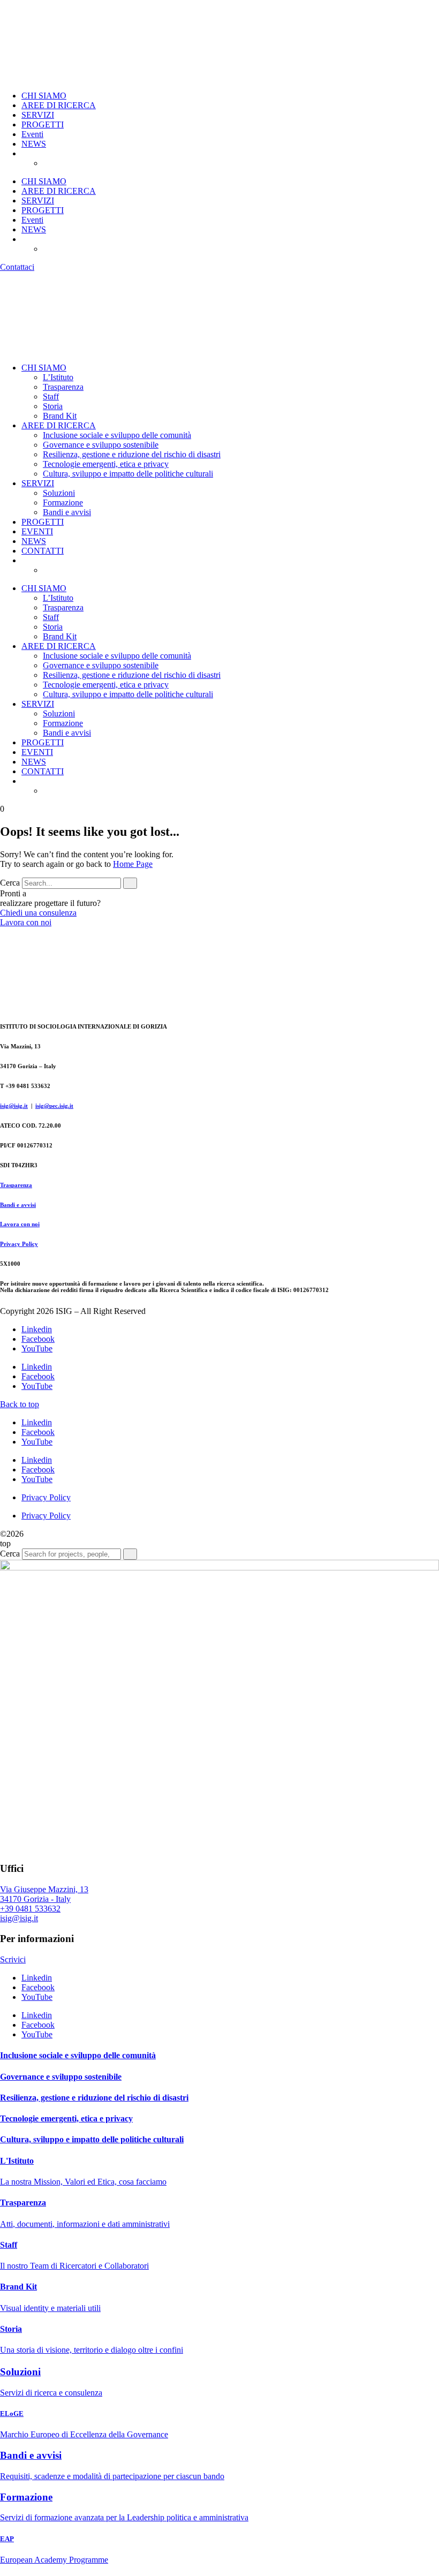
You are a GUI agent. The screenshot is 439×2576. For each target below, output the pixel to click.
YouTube (37, 1349)
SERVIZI (38, 115)
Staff (51, 396)
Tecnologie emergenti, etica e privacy (106, 464)
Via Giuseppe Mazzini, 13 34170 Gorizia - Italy (44, 1894)
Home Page (133, 864)
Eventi (32, 134)
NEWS (34, 144)
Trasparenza (63, 387)
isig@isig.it (14, 1106)
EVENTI (37, 531)
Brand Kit (60, 416)
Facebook (38, 1339)
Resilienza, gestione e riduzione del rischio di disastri (132, 454)
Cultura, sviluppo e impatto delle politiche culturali (128, 474)
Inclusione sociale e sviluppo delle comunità (117, 435)
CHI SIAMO (44, 96)
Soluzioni (59, 493)
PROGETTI (43, 124)
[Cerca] (130, 883)
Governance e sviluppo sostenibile (101, 445)
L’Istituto (58, 377)
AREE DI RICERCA (59, 105)
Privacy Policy (19, 1244)
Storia (53, 406)
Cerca (10, 883)
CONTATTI (43, 551)
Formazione (63, 503)
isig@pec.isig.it (54, 1106)
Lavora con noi (20, 1224)
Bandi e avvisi (67, 512)
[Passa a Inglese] (70, 163)
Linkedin (37, 1329)
